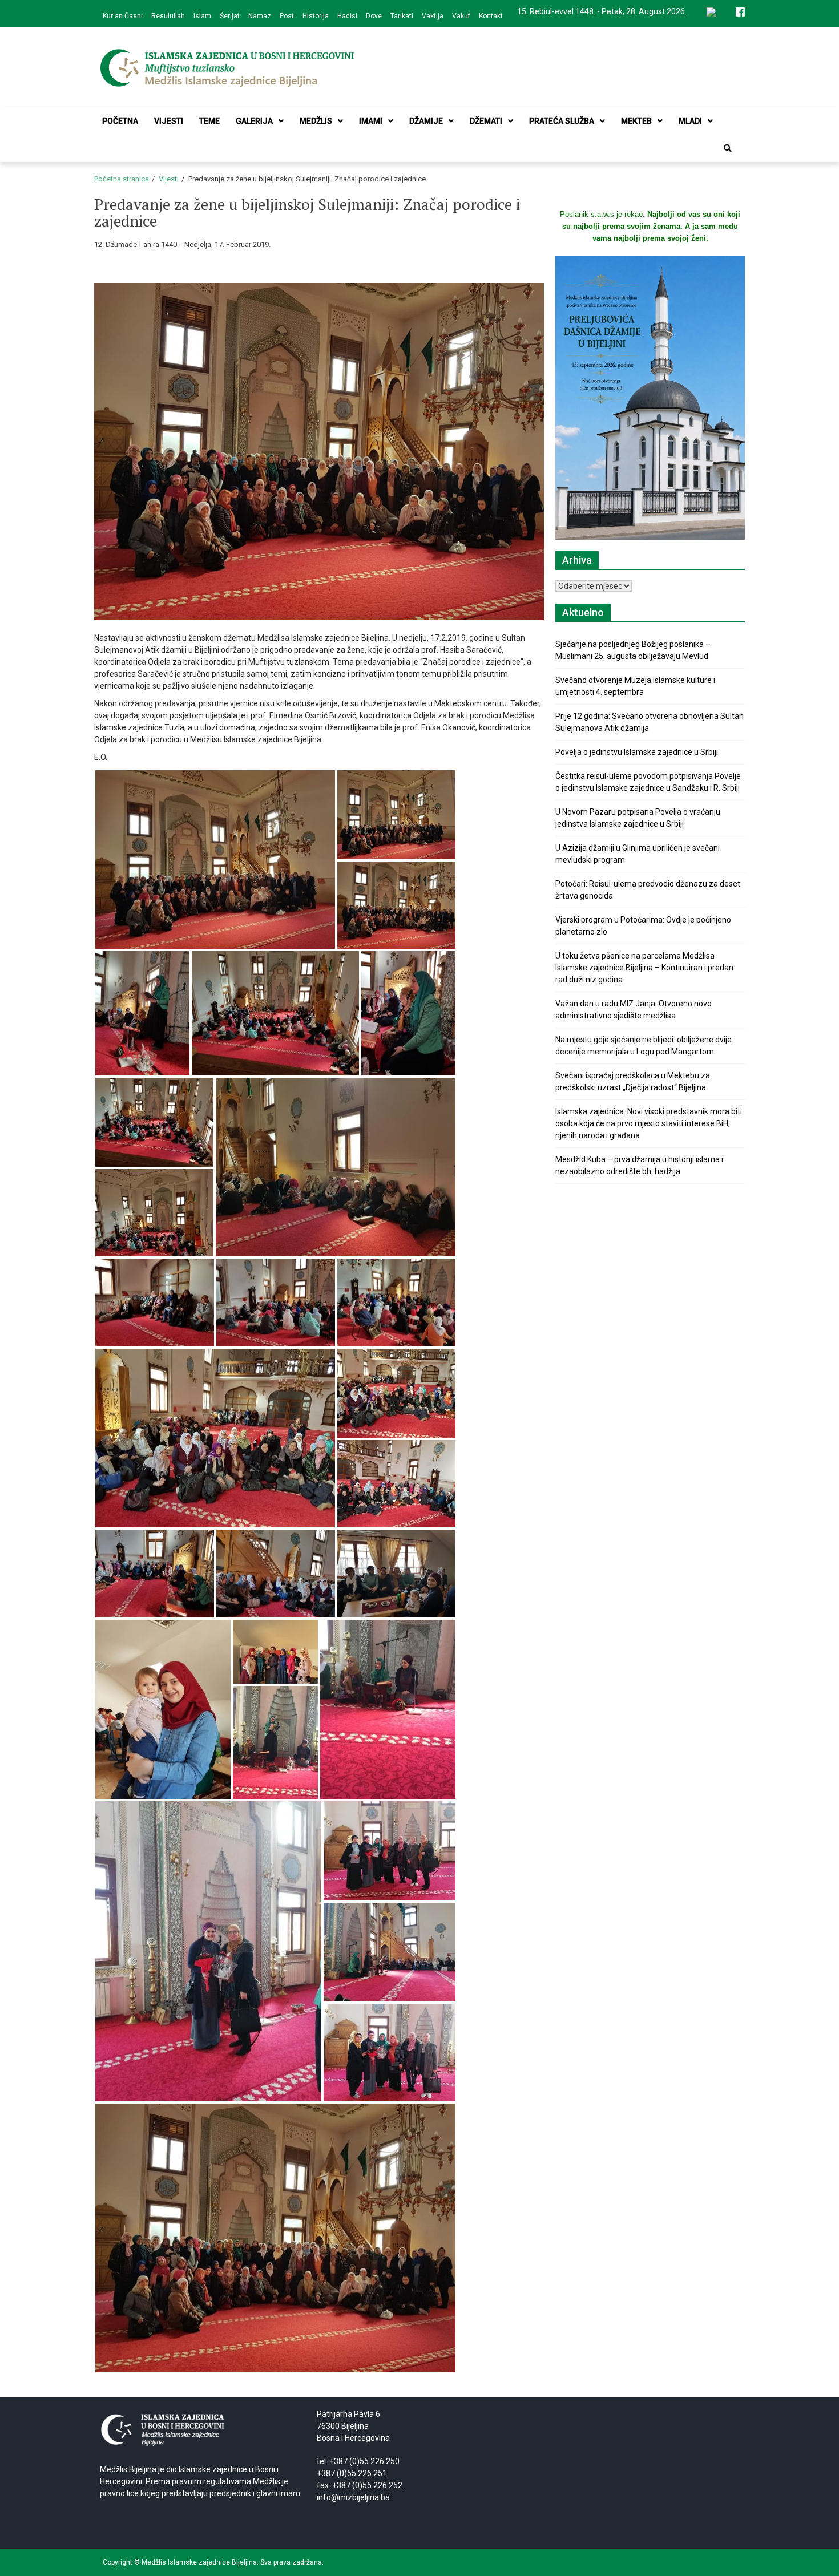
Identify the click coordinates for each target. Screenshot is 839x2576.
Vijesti (169, 121)
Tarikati (402, 16)
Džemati (486, 121)
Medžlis (316, 121)
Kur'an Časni (123, 16)
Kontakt (491, 16)
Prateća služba (562, 121)
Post (287, 16)
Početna (120, 121)
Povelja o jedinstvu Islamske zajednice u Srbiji (637, 752)
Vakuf (461, 16)
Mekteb (636, 121)
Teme (209, 121)
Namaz (260, 16)
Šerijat (230, 16)
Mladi (690, 121)
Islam (202, 16)
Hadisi (347, 16)
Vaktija (433, 16)
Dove (374, 16)
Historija (316, 16)
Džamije (426, 121)
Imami (371, 121)
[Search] (728, 148)
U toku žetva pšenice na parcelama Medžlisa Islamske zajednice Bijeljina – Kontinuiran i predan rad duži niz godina (644, 968)
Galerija (254, 121)
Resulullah (168, 16)
